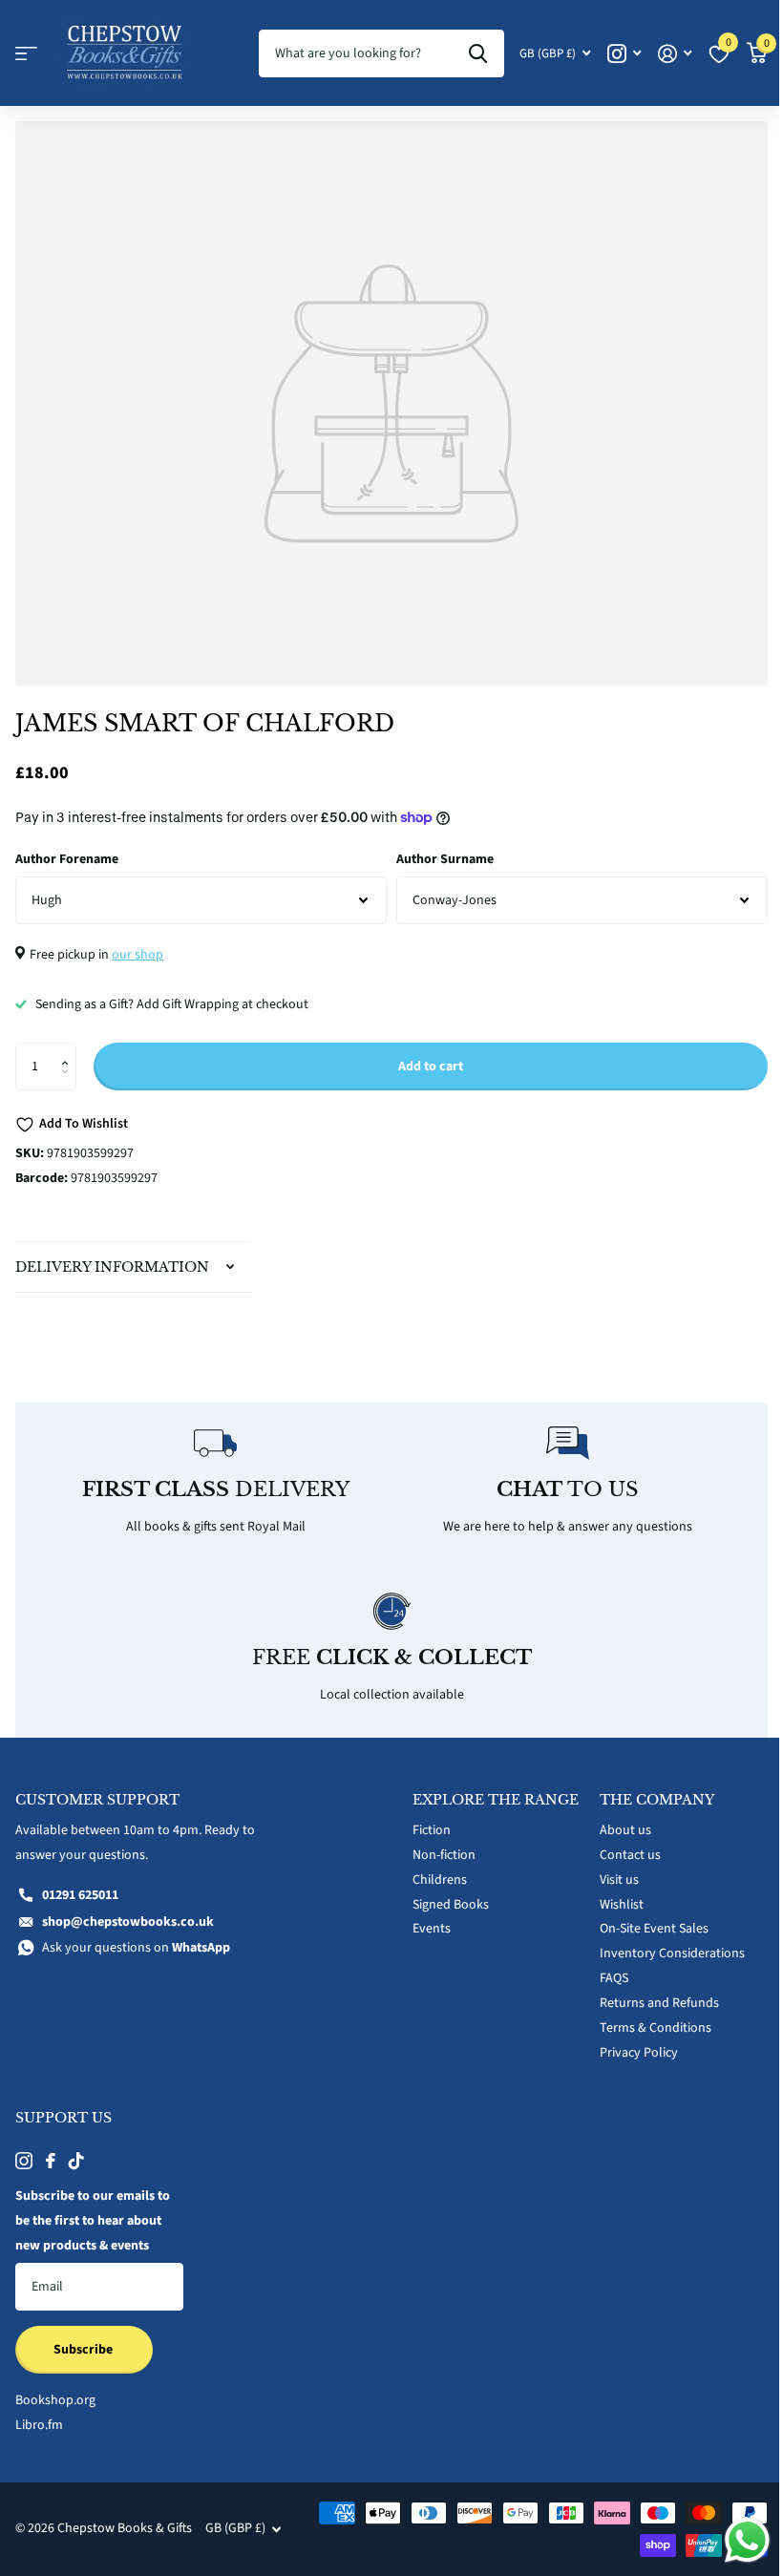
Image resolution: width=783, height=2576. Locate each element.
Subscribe (85, 2338)
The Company (646, 1789)
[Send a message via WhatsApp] (733, 2540)
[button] (69, 1050)
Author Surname (445, 859)
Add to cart (431, 1066)
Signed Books (444, 1909)
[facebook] (51, 2150)
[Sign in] (675, 54)
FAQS (603, 1968)
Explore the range (460, 1797)
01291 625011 (80, 1884)
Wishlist (611, 1893)
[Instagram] (24, 2150)
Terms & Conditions (645, 2017)
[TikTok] (76, 2150)
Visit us (609, 1869)
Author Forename (67, 859)
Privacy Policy (628, 2042)
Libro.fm (39, 2415)
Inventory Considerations (662, 1943)
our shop (138, 955)
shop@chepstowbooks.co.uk (128, 1911)
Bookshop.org (55, 2390)
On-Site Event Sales (644, 1918)
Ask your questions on (136, 1937)
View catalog (26, 54)
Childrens (433, 1885)
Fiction (425, 1835)
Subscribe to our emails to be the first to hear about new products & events (93, 2210)
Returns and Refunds (649, 1993)
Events (425, 1933)
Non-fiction (437, 1860)
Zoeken (478, 53)
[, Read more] (624, 54)
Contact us (620, 1845)
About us (615, 1820)
